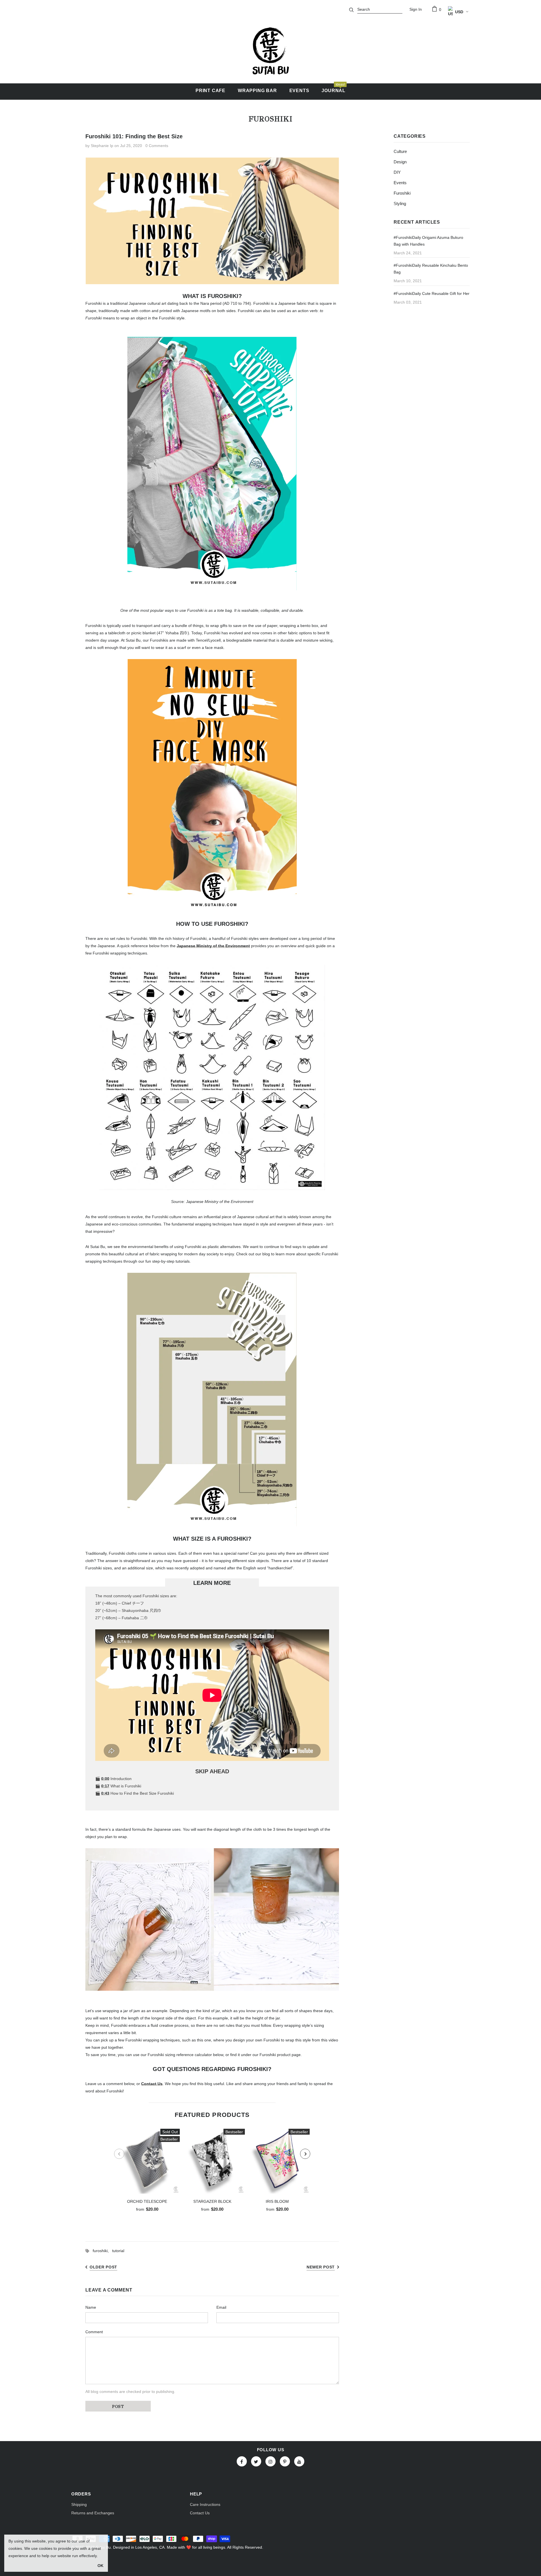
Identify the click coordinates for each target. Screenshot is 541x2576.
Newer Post (321, 2267)
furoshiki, (102, 2251)
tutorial (118, 2251)
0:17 (105, 1786)
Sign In (416, 9)
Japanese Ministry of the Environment (213, 946)
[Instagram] (270, 2461)
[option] (147, 2172)
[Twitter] (256, 2461)
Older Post (103, 2267)
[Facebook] (242, 2461)
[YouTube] (299, 2461)
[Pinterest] (285, 2461)
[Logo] (270, 51)
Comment (94, 2332)
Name (91, 2307)
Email (221, 2307)
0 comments (157, 146)
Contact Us (152, 2084)
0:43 (105, 1793)
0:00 (105, 1779)
